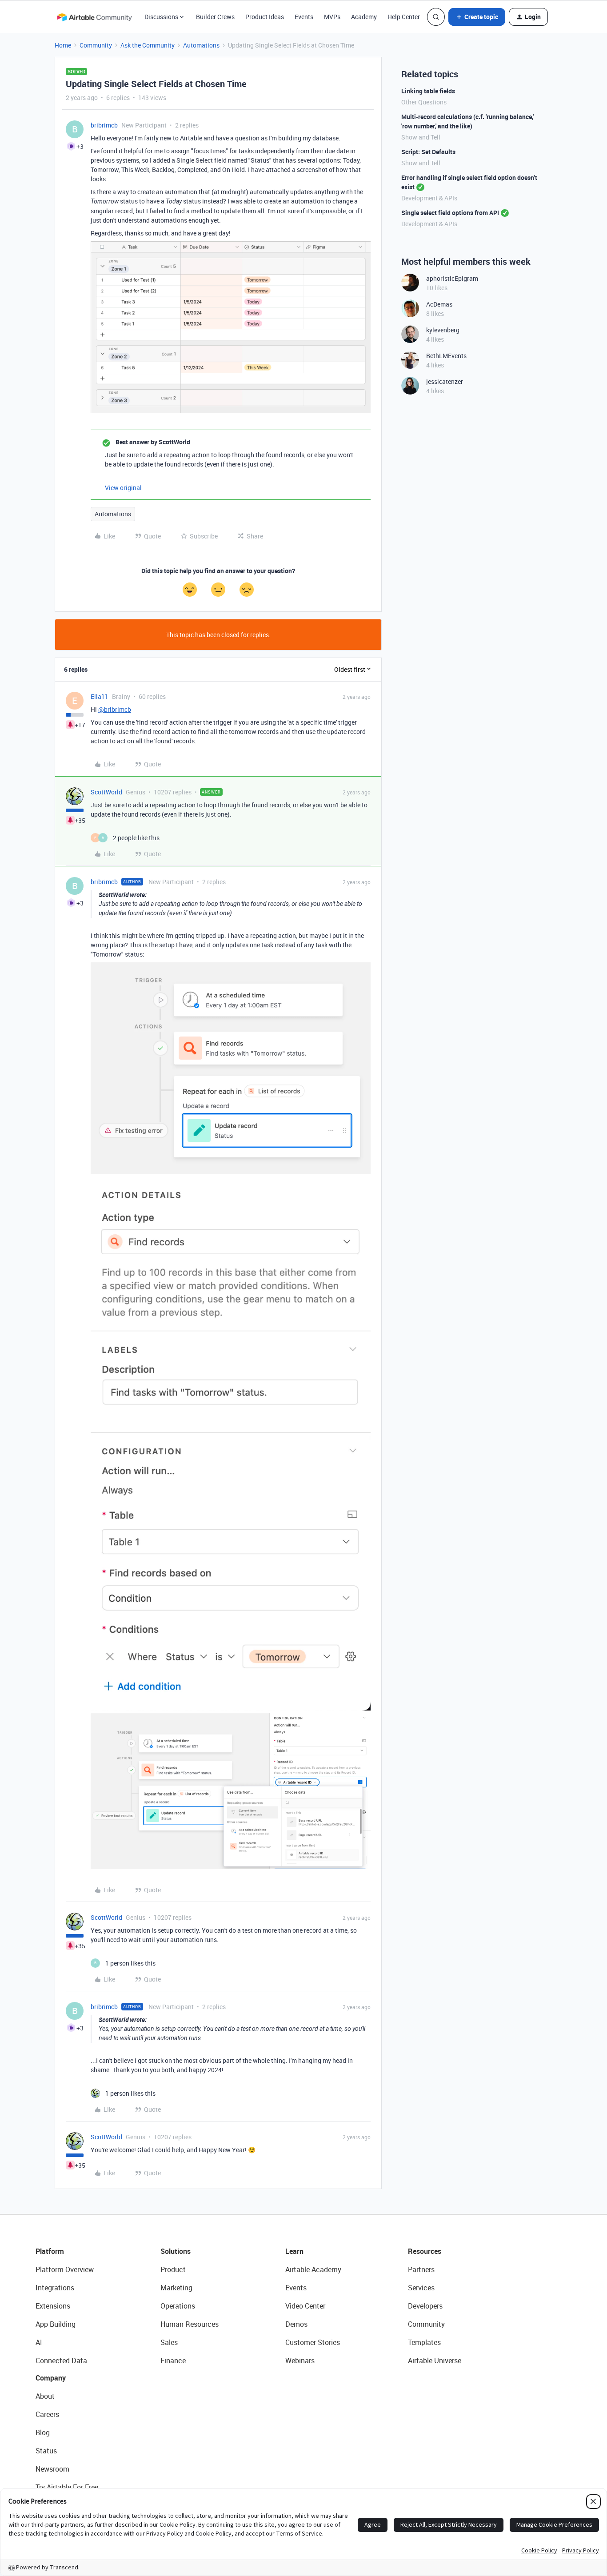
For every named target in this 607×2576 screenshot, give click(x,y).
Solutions (176, 2251)
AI (39, 2342)
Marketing (176, 2288)
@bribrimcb (115, 709)
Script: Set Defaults (428, 152)
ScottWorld (106, 792)
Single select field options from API (450, 213)
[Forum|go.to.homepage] (94, 17)
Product (173, 2269)
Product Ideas (265, 17)
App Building (56, 2324)
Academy (364, 17)
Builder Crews (215, 17)
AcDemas (439, 304)
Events (304, 17)
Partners (421, 2269)
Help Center (404, 17)
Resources (425, 2251)
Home (63, 45)
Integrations (55, 2288)
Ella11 (100, 696)
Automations (201, 45)
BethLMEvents (446, 356)
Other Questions (424, 102)
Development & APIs (429, 198)
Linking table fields (428, 91)
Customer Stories (313, 2342)
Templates (424, 2342)
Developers (425, 2306)
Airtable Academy (313, 2269)
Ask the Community (148, 45)
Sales (169, 2342)
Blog (43, 2432)
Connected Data (61, 2361)
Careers (47, 2414)
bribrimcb (104, 125)
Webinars (300, 2361)
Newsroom (52, 2469)
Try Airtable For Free (67, 2487)
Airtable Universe (435, 2361)
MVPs (332, 17)
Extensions (53, 2306)
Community (96, 45)
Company (51, 2378)
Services (421, 2288)
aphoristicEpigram (452, 278)
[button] (477, 17)
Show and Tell (421, 137)
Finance (173, 2361)
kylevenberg (443, 330)
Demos (296, 2324)
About (45, 2396)
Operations (178, 2306)
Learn (294, 2251)
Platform (50, 2251)
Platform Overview (65, 2269)
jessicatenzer (445, 381)
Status (46, 2451)
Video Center (305, 2306)
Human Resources (190, 2324)
